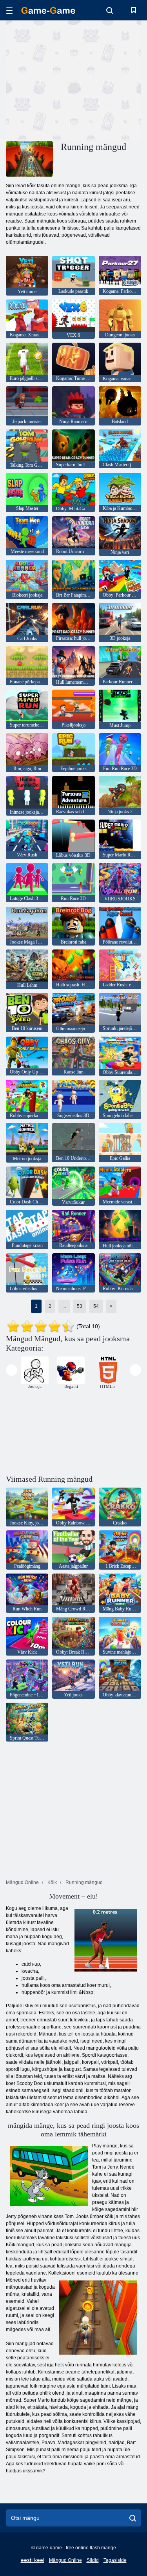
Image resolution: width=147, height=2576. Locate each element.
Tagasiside (115, 2560)
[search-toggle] (110, 10)
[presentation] (12, 1370)
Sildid (93, 2560)
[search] (133, 2518)
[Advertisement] (72, 80)
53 (80, 1306)
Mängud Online (65, 2560)
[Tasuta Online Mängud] (48, 10)
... (64, 1306)
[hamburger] (9, 10)
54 (96, 1306)
